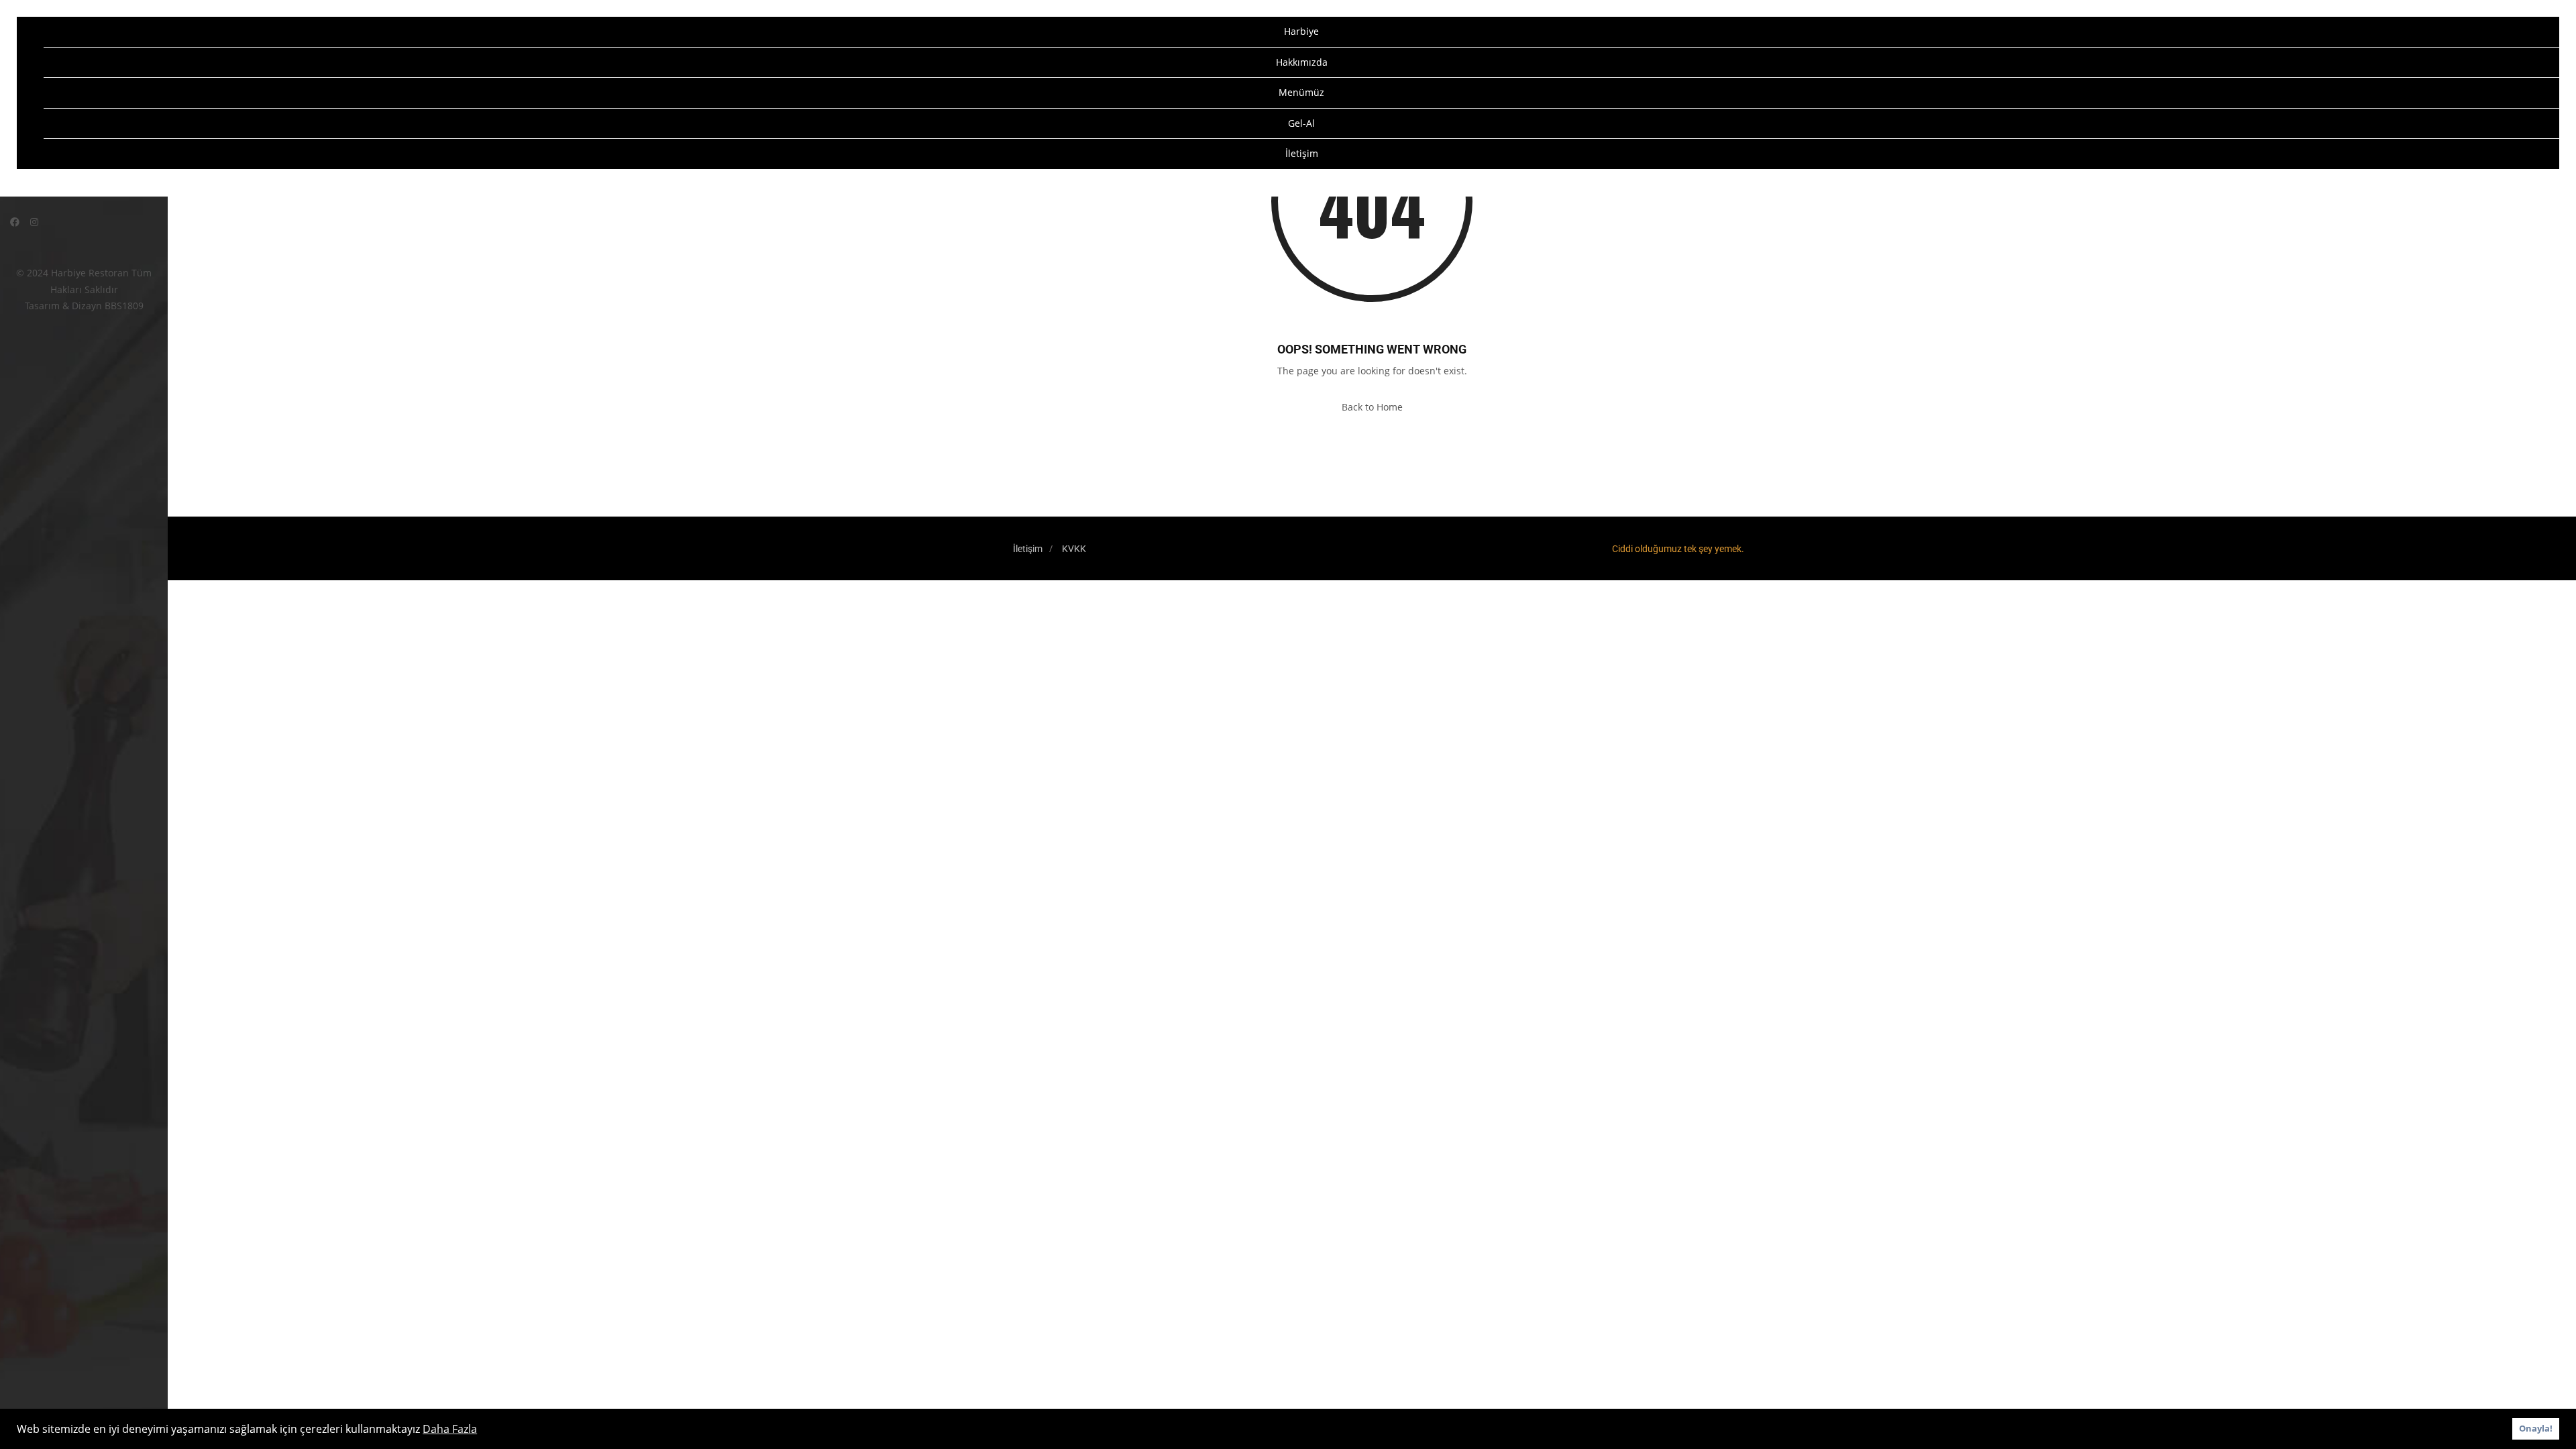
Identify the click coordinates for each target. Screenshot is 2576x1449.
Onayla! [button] (2536, 1429)
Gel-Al (1301, 123)
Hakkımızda (1302, 62)
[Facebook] (15, 222)
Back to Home (1372, 407)
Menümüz (1301, 92)
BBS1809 (124, 306)
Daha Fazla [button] (450, 1429)
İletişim (1302, 153)
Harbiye (1301, 31)
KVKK (1074, 549)
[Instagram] (34, 222)
